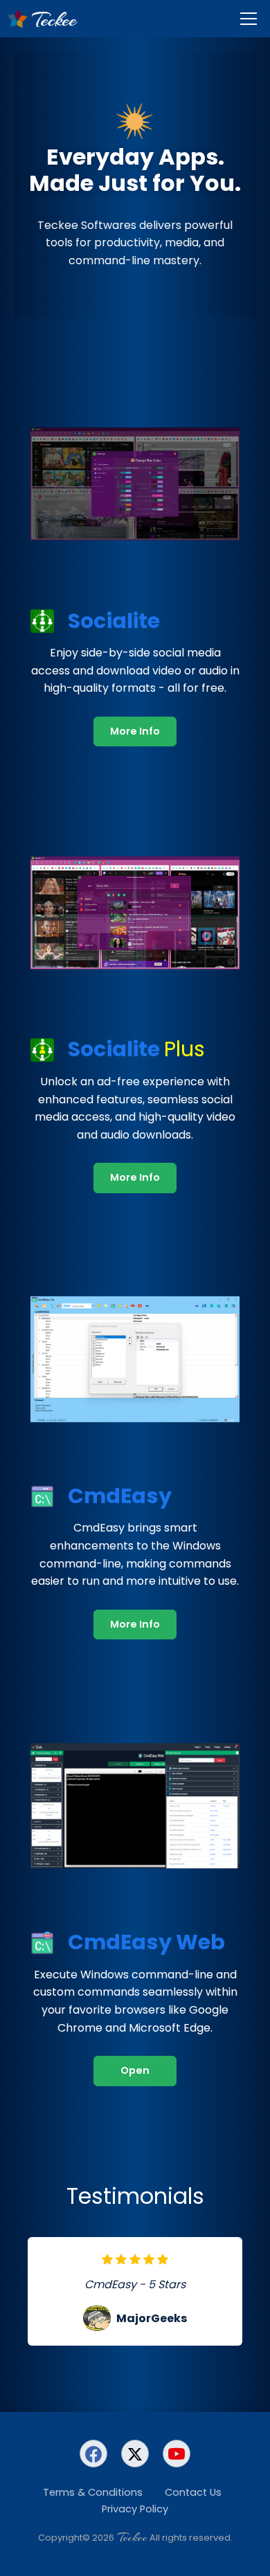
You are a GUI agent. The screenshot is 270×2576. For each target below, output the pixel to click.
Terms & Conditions (93, 2492)
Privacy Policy (135, 2509)
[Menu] (249, 19)
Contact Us (193, 2492)
